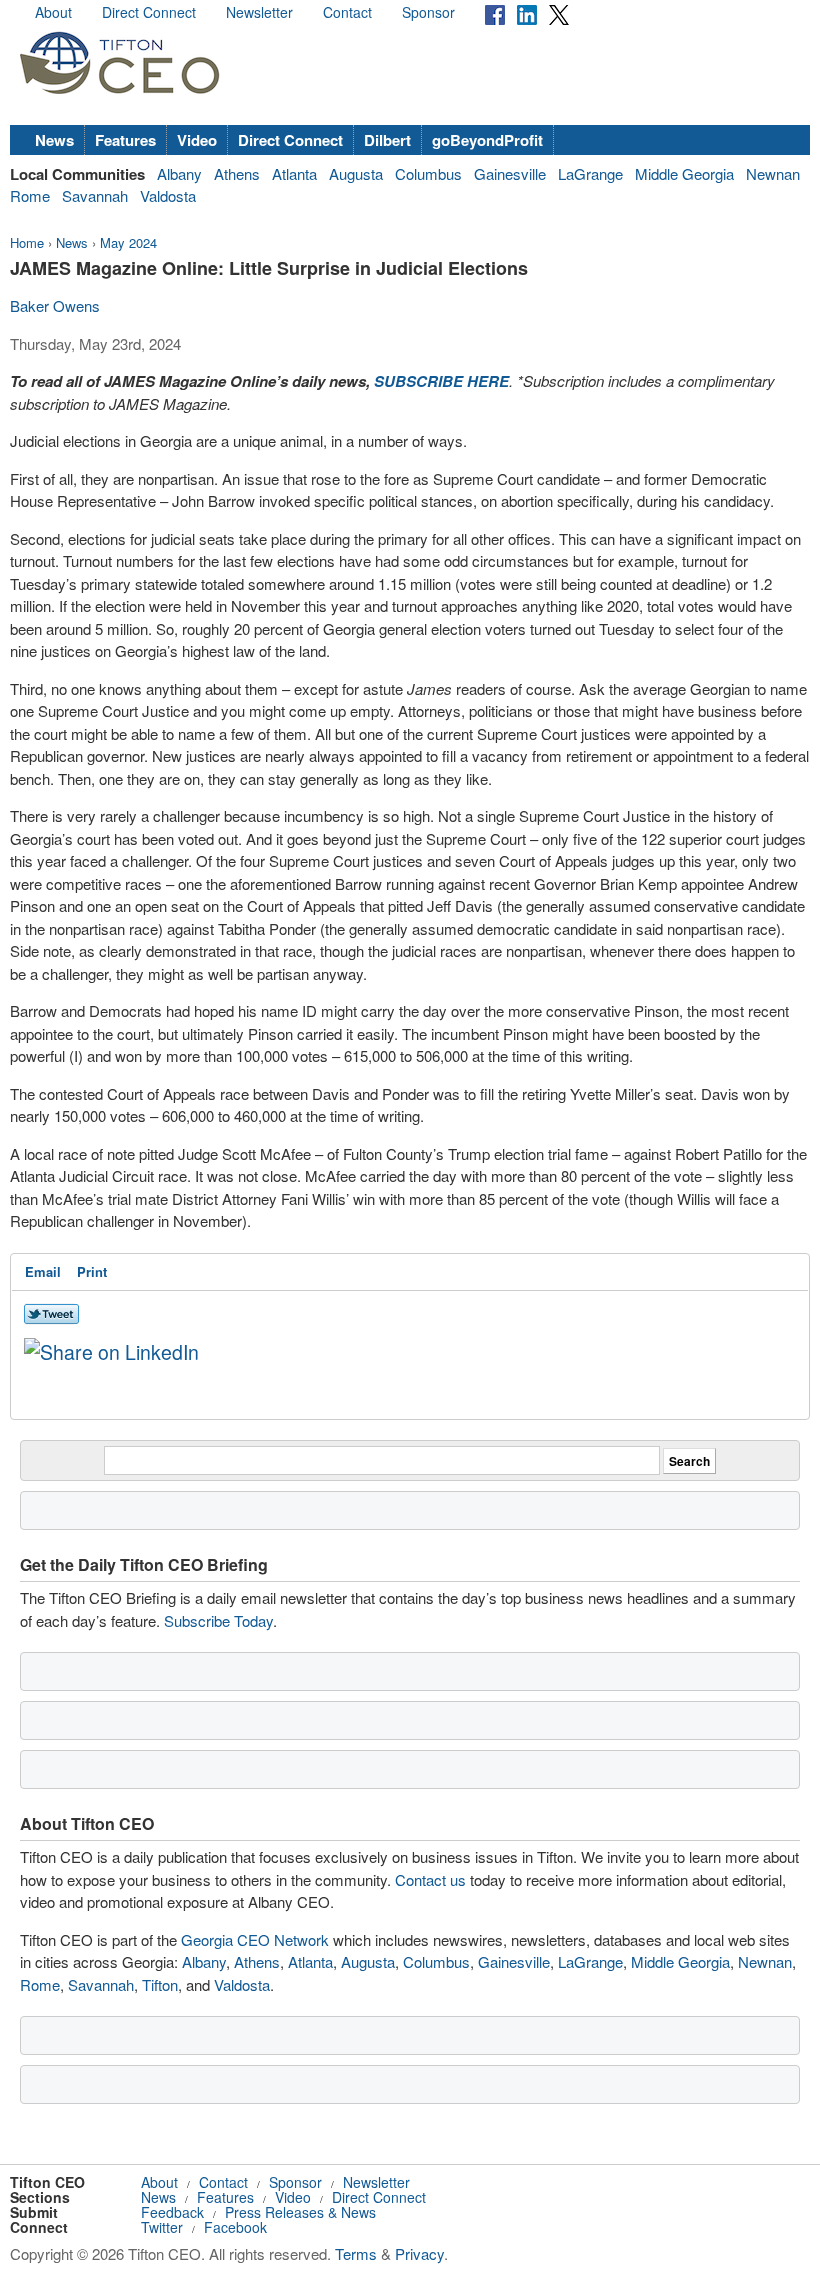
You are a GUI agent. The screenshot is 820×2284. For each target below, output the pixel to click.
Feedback (172, 2212)
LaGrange (590, 173)
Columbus (428, 173)
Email (43, 1271)
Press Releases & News (300, 2212)
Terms (356, 2253)
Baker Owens (55, 305)
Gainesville (510, 173)
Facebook (235, 2227)
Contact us (430, 1879)
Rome (30, 195)
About (53, 12)
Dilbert (387, 140)
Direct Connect (149, 12)
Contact (347, 12)
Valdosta (168, 195)
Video (197, 140)
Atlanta (294, 173)
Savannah (95, 195)
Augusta (356, 173)
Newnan (773, 173)
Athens (237, 173)
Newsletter (259, 12)
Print (92, 1271)
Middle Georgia (684, 173)
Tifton (160, 1984)
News (54, 140)
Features (125, 140)
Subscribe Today (218, 1620)
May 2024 (128, 242)
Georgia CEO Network (255, 1939)
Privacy (419, 2253)
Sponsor (428, 12)
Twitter (162, 2227)
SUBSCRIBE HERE (441, 381)
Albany (179, 173)
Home (27, 242)
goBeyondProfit (487, 140)
